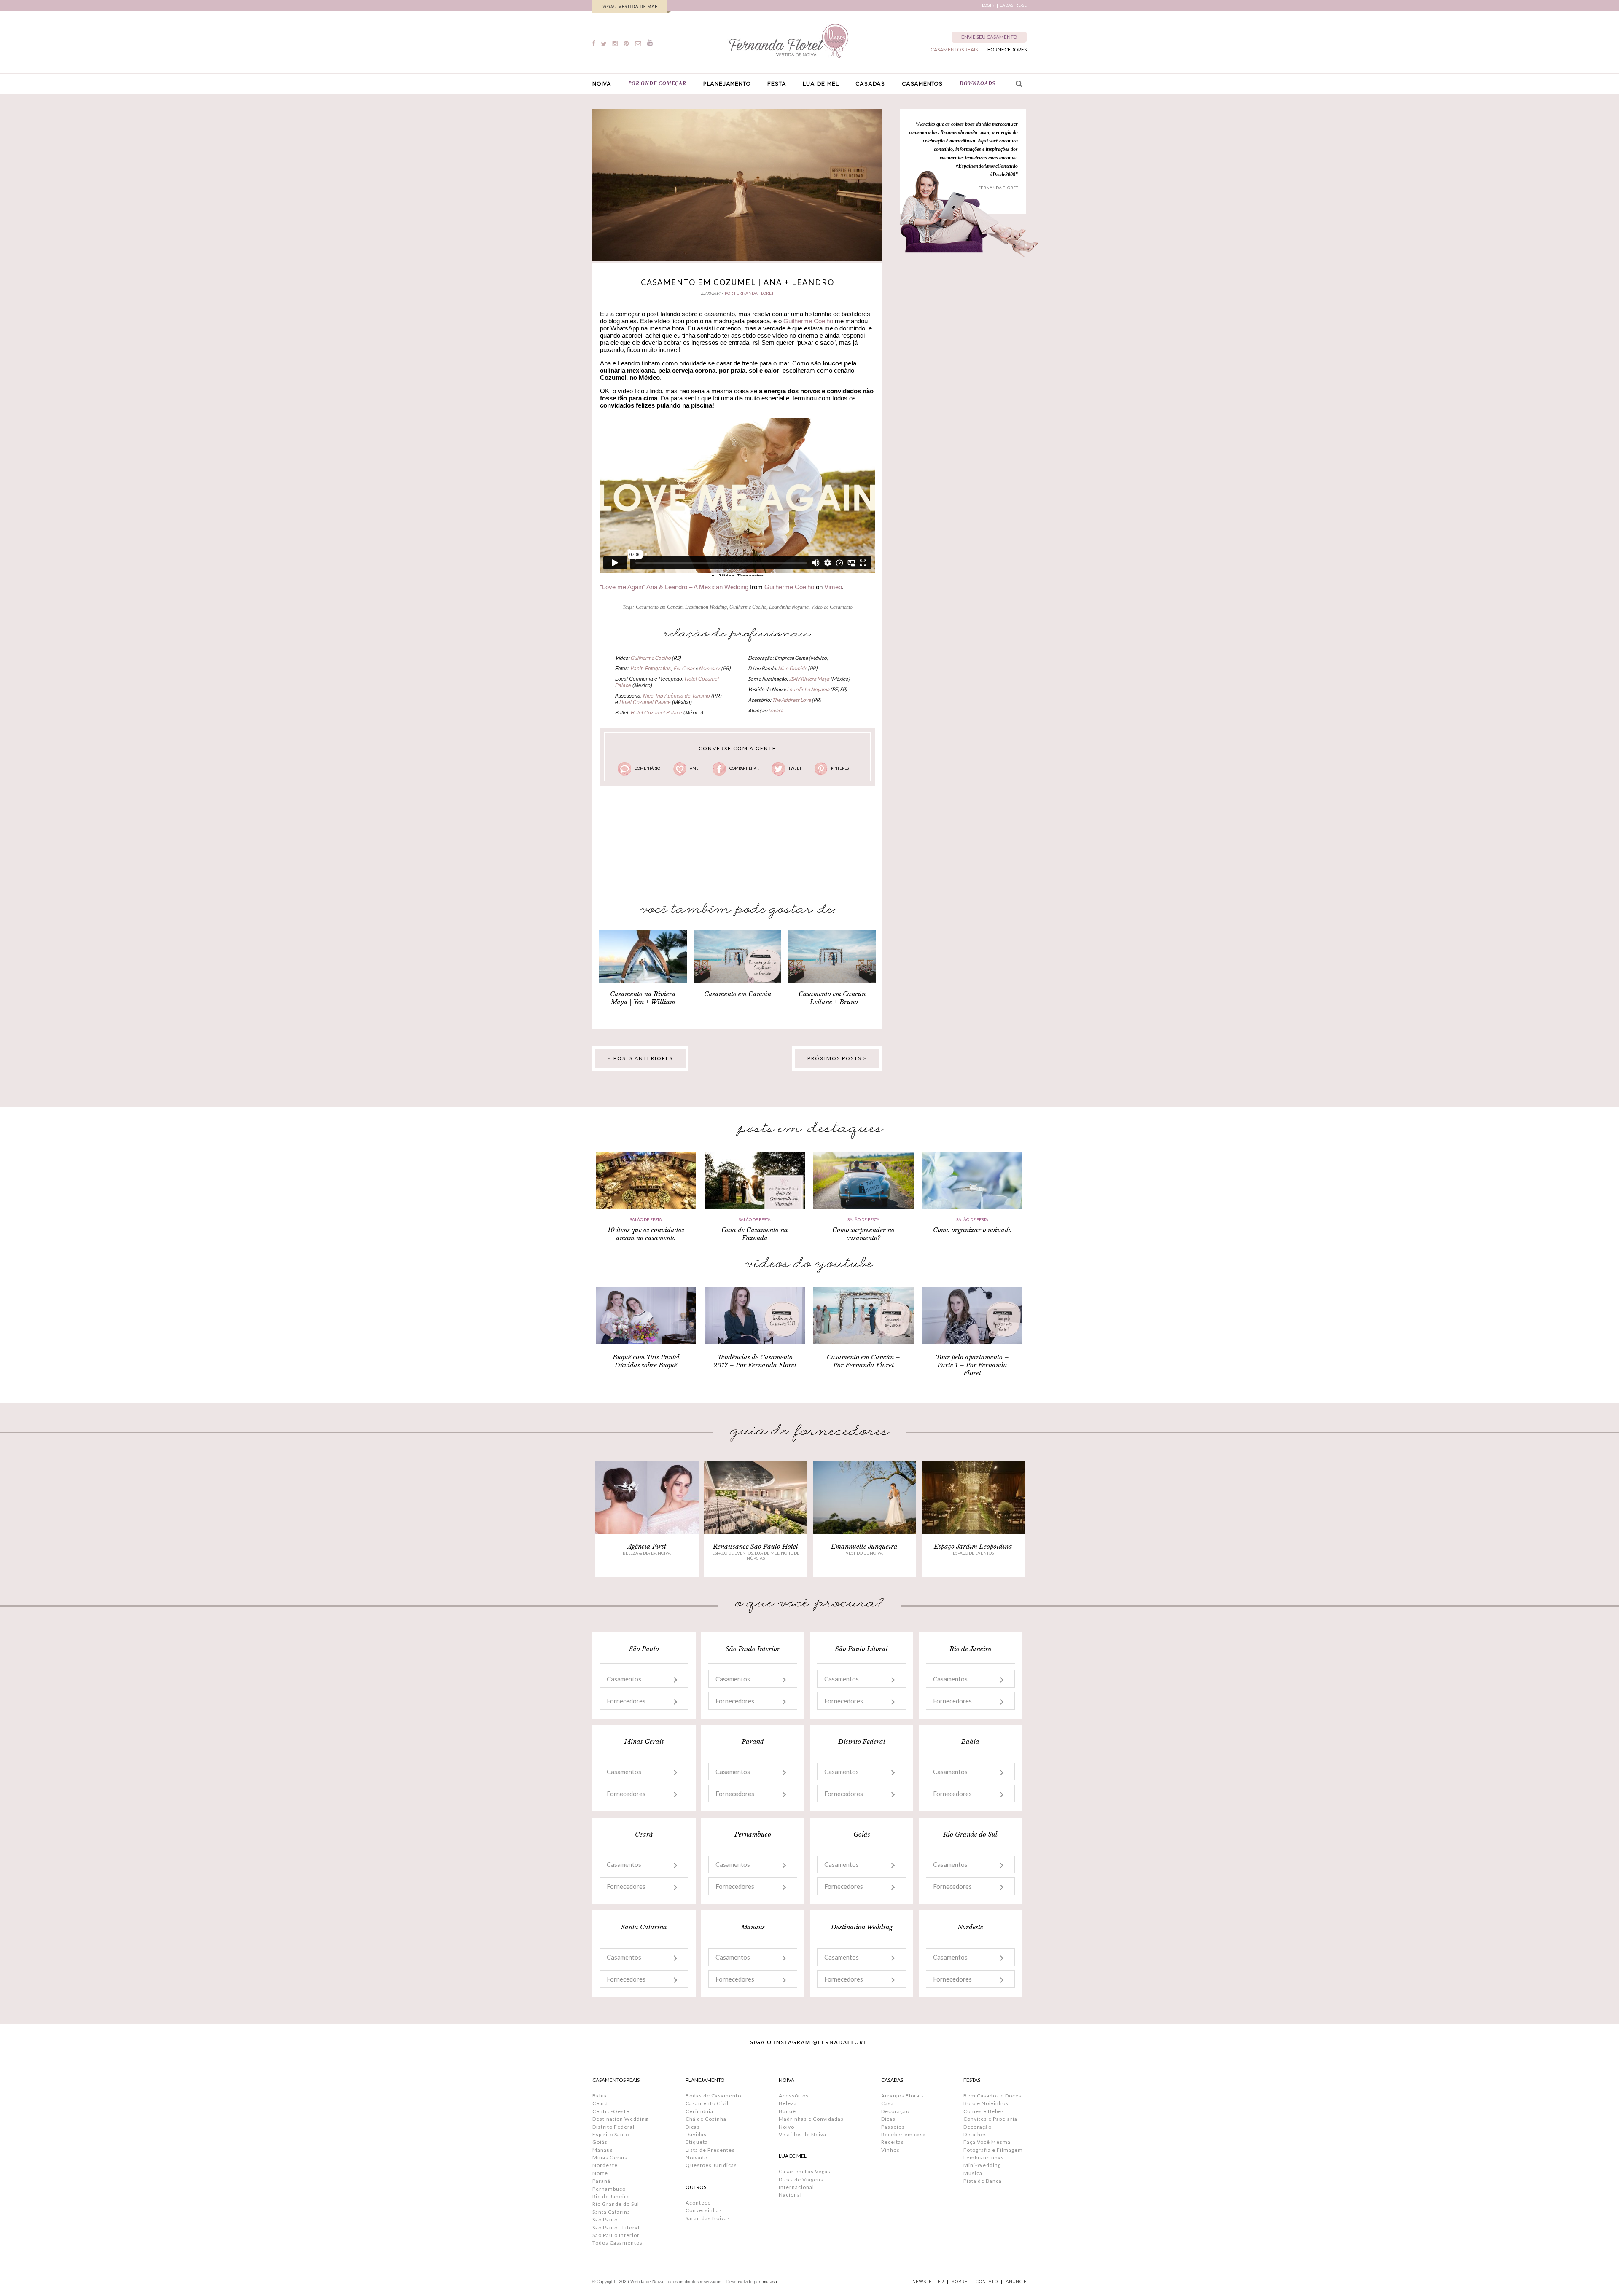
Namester (709, 668)
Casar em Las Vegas (805, 2171)
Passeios (893, 2127)
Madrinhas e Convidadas (811, 2119)
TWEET (795, 768)
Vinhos (890, 2150)
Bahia (600, 2096)
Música (973, 2173)
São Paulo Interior (616, 2235)
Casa (887, 2103)
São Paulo (605, 2219)
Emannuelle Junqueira (864, 1546)
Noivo (787, 2127)
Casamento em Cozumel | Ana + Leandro (738, 282)
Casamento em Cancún (659, 607)
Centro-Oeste (611, 2111)
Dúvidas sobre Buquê (646, 1365)
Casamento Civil (707, 2103)
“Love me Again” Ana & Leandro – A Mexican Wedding (674, 587)
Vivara (776, 710)
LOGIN (988, 5)
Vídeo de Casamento (832, 607)
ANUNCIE (1016, 2282)
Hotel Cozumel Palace (645, 702)
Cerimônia (699, 2111)
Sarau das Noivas (708, 2218)
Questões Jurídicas (711, 2165)
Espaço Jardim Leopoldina (973, 1546)
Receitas (893, 2142)
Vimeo (833, 587)
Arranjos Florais (903, 2096)
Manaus (603, 2150)
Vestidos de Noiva (803, 2134)
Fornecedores (626, 1701)
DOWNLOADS (978, 83)
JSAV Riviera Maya (809, 679)
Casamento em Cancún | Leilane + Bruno (832, 998)
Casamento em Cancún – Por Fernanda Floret (863, 1361)
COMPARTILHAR (744, 768)
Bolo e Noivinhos (986, 2103)
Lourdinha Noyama (789, 607)
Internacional (796, 2187)
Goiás (600, 2142)
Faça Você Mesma (987, 2142)
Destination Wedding (706, 607)
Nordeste (605, 2165)
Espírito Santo (611, 2134)
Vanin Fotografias (651, 669)
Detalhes (975, 2134)
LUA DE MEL (821, 84)
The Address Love (792, 700)
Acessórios (794, 2096)
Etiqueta (697, 2142)
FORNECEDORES (1007, 50)
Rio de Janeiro (611, 2196)
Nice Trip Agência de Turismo (677, 696)
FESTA (777, 84)
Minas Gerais (610, 2158)
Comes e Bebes (984, 2111)
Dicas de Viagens (801, 2179)
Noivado (697, 2158)
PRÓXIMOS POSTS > (837, 1058)
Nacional (790, 2195)
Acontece (698, 2203)
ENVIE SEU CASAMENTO (989, 37)
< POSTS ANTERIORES (640, 1058)
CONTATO (987, 2282)
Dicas (693, 2127)
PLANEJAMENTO (727, 84)
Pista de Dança (983, 2181)
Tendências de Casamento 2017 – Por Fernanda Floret (755, 1361)
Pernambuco (609, 2189)
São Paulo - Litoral (616, 2228)
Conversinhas (704, 2210)
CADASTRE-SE (1013, 5)
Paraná (601, 2181)
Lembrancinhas (984, 2158)
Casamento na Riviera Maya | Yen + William (643, 998)
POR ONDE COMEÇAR (657, 83)
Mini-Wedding (982, 2165)
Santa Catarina (611, 2212)
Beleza (788, 2103)
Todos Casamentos (617, 2243)
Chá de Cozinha (706, 2119)
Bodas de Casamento (713, 2096)
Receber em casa (904, 2134)
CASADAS (870, 84)
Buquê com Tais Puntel (646, 1357)
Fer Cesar (684, 668)
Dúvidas (696, 2134)
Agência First (647, 1546)
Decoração (895, 2111)
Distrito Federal (613, 2127)
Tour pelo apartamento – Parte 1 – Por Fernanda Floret (972, 1365)
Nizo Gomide (792, 668)
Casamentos (624, 1679)
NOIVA (602, 84)
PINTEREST (841, 768)
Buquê (787, 2111)
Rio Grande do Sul (616, 2204)
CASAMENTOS (922, 84)
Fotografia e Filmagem (993, 2150)
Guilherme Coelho (808, 321)
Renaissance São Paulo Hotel (756, 1546)
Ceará (600, 2103)
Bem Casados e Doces (992, 2096)
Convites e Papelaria (990, 2119)
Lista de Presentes (710, 2150)
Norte (600, 2173)
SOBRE (960, 2282)
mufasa (770, 2281)
